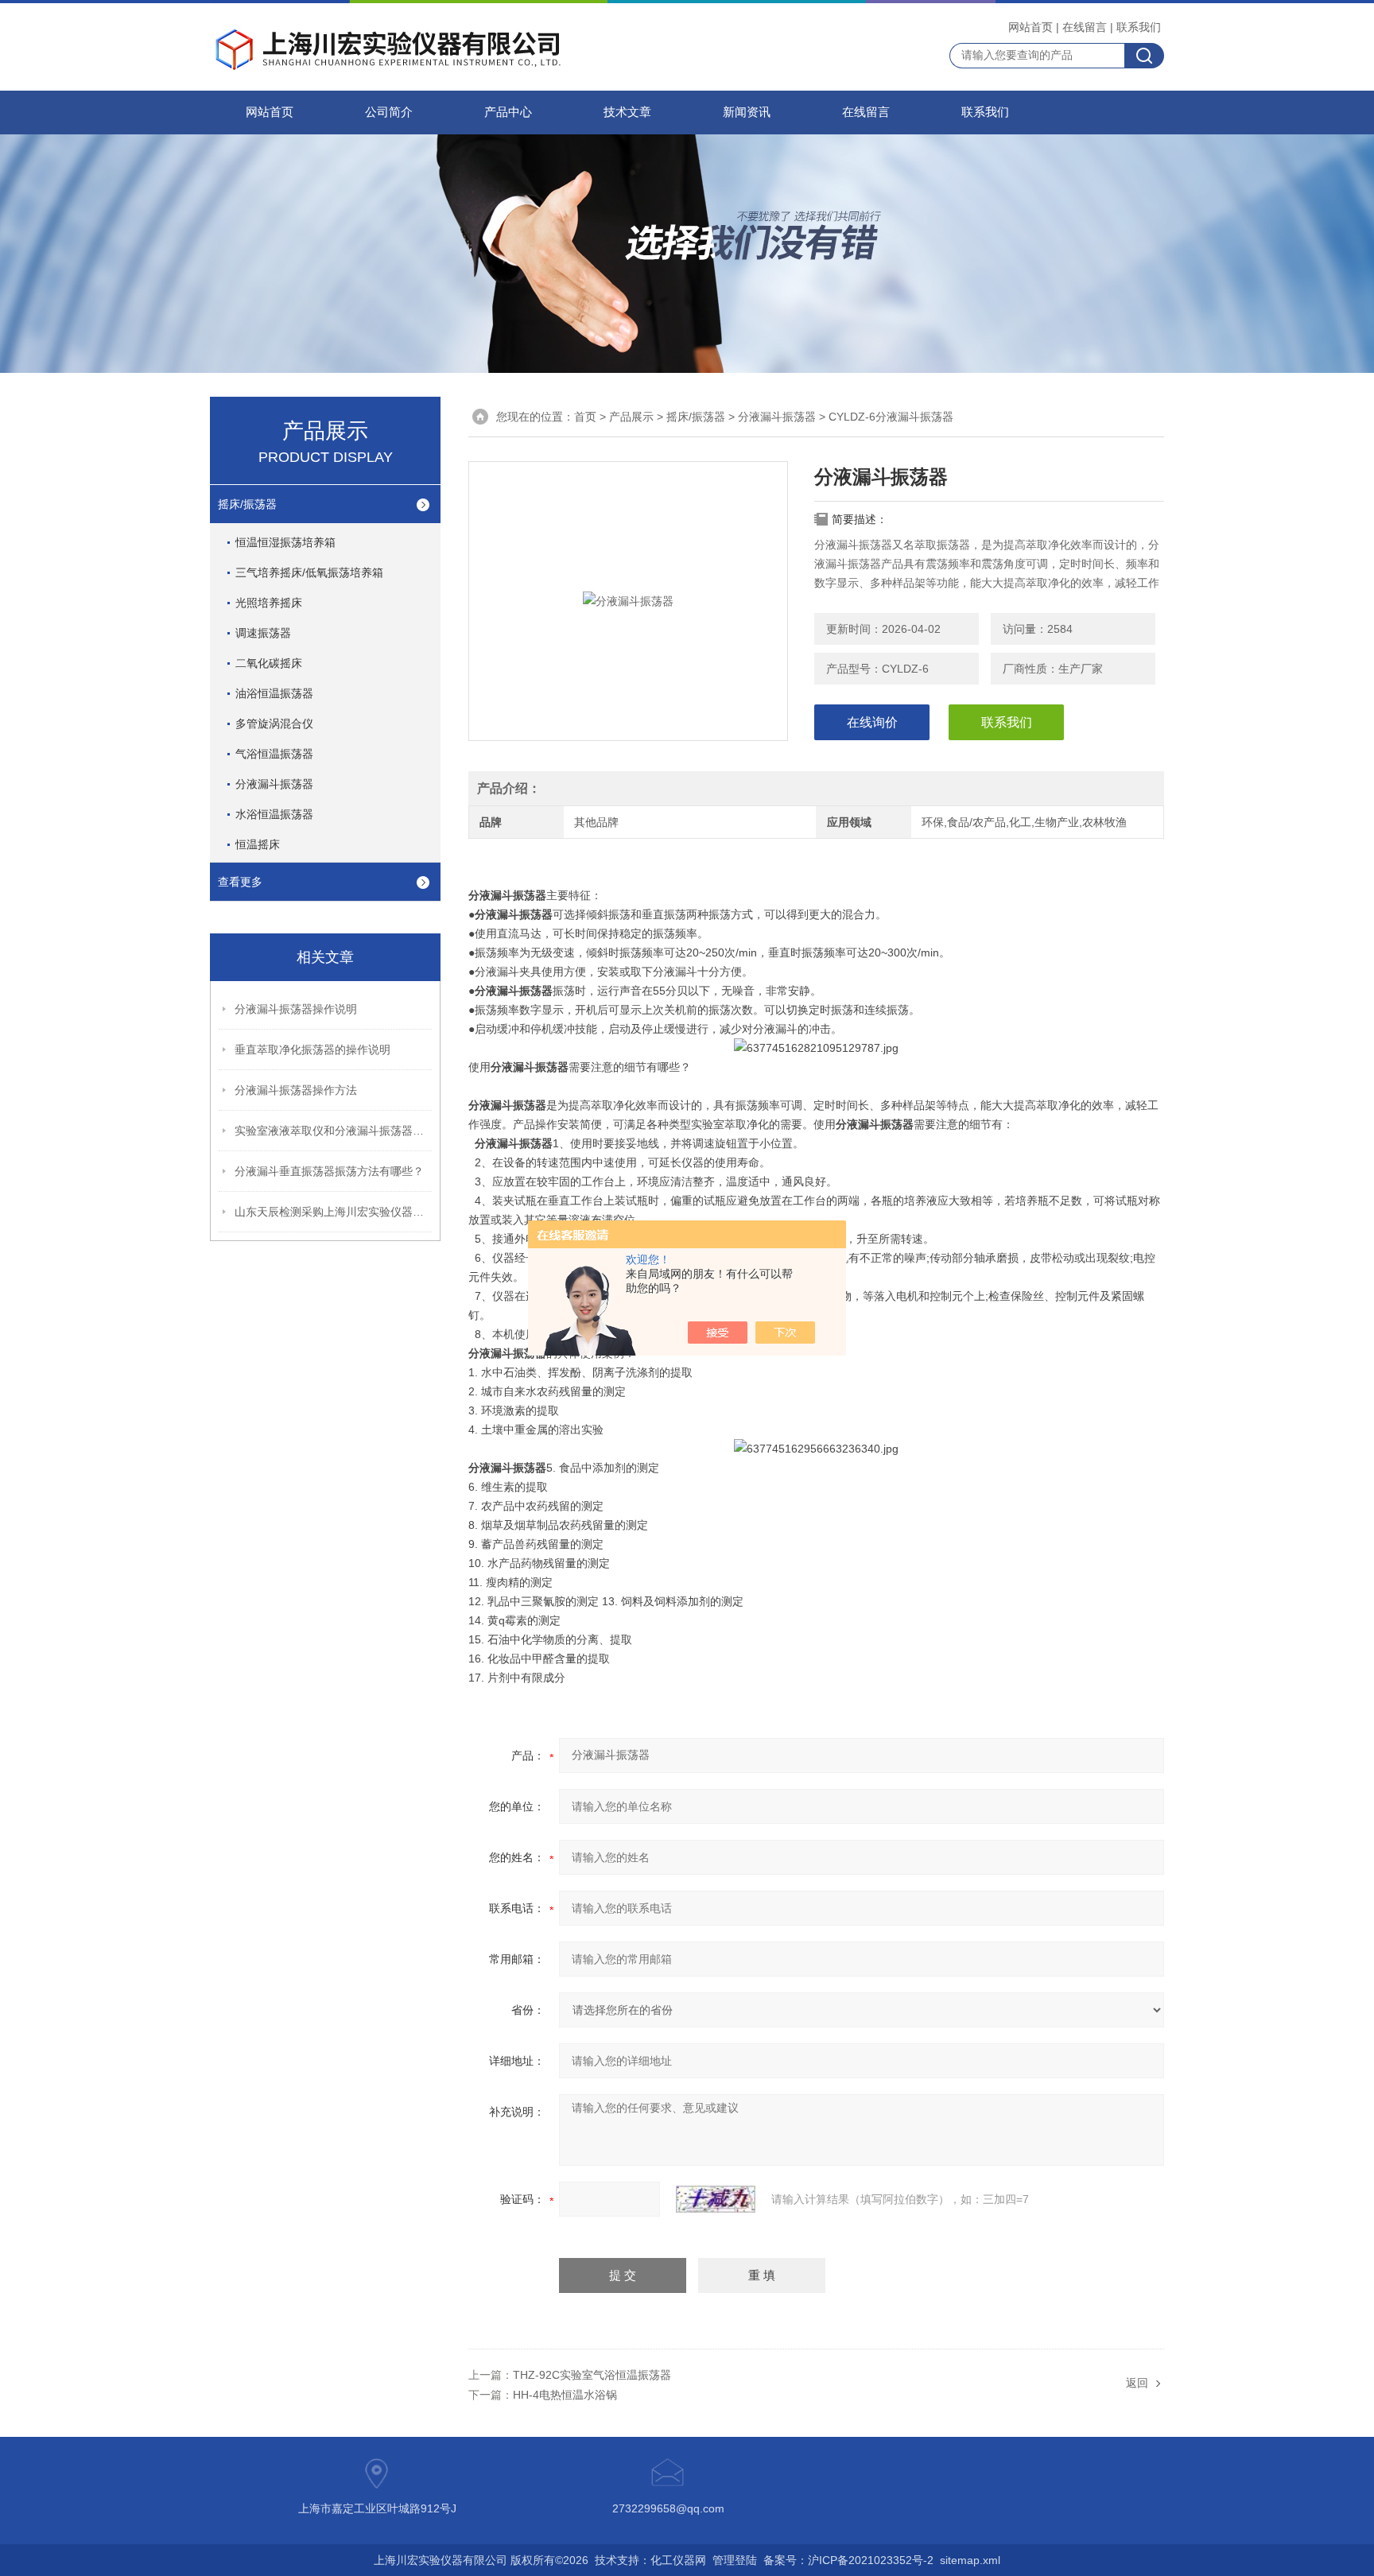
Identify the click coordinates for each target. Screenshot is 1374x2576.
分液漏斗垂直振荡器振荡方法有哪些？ (329, 1171)
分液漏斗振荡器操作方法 (296, 1090)
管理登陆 (735, 2560)
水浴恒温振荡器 (274, 814)
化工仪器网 (678, 2560)
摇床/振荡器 (696, 417)
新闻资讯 (747, 112)
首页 (585, 417)
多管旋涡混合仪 (274, 724)
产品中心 (508, 112)
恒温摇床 (258, 844)
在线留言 (1085, 27)
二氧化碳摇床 (269, 663)
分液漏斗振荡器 (777, 417)
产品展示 (631, 417)
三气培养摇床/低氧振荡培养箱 (309, 572)
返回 (1137, 2383)
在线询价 (872, 722)
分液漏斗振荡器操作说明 (296, 1009)
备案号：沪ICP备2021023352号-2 (848, 2560)
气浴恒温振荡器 (274, 754)
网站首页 (1030, 27)
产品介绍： (509, 788)
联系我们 (1139, 27)
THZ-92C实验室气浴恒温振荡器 (592, 2375)
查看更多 (240, 882)
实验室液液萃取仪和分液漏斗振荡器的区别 (334, 1131)
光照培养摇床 (269, 603)
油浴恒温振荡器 (274, 693)
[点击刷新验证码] (716, 2199)
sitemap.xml (970, 2560)
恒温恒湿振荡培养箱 (285, 542)
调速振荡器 (263, 633)
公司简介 (389, 112)
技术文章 (627, 112)
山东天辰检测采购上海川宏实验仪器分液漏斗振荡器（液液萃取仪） (334, 1212)
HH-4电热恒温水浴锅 (565, 2395)
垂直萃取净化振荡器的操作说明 (312, 1049)
